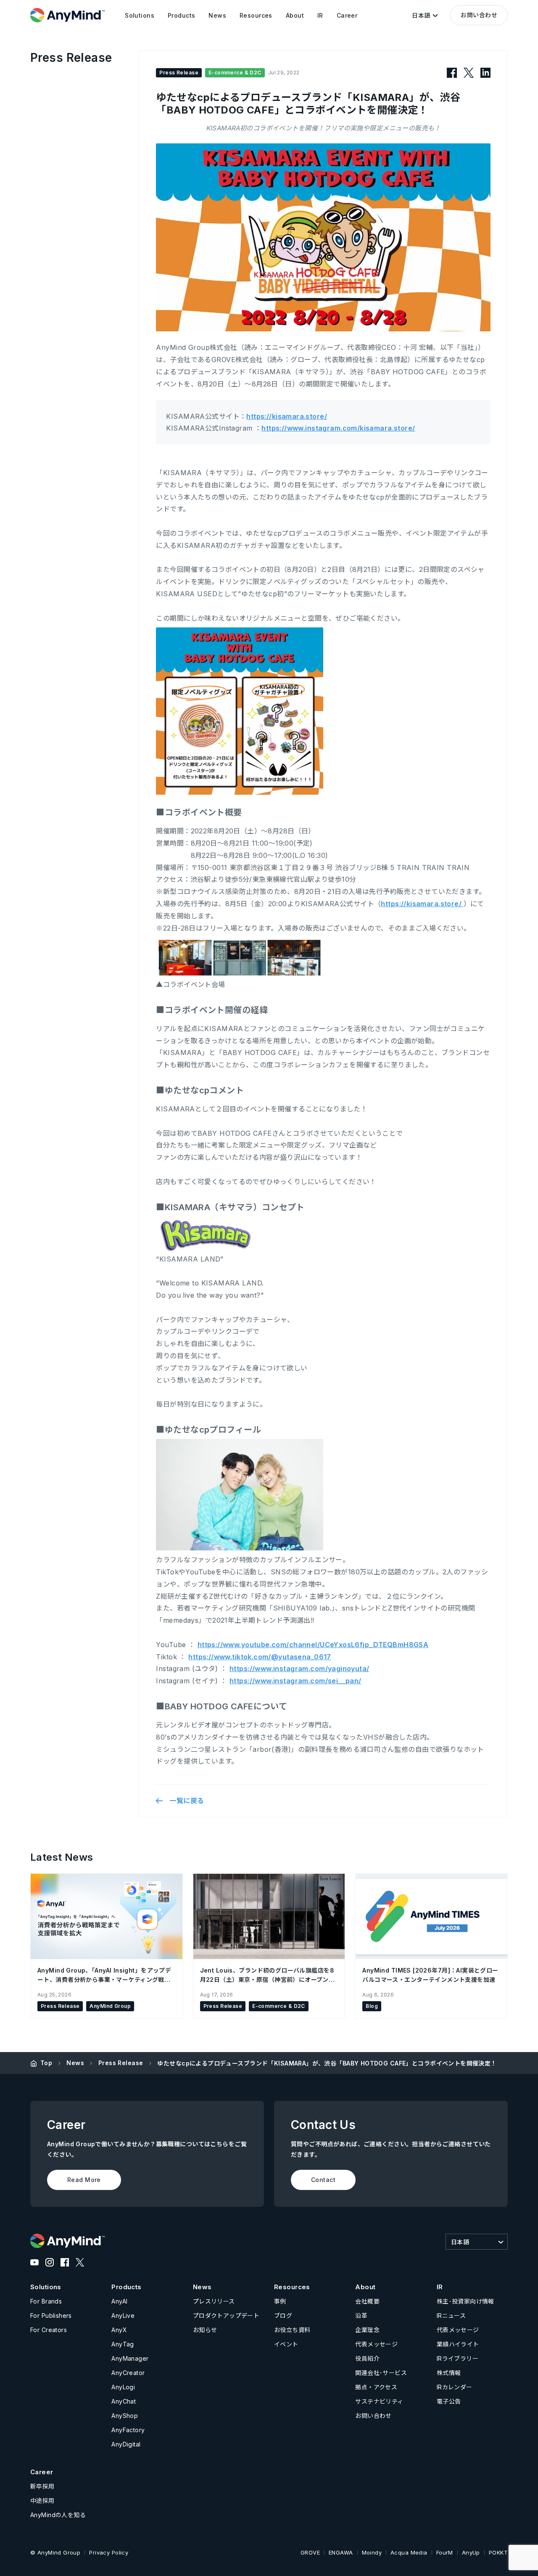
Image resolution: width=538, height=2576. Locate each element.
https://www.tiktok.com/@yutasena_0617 (260, 1657)
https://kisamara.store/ (287, 416)
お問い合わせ (479, 15)
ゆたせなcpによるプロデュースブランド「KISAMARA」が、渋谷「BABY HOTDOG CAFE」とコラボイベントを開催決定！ (327, 2063)
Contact (323, 2180)
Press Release (121, 2063)
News (75, 2063)
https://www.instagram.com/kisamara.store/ (338, 428)
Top (46, 2063)
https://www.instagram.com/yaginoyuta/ (299, 1669)
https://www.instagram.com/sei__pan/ (295, 1681)
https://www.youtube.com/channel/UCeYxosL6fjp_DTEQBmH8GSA (313, 1645)
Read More (84, 2180)
